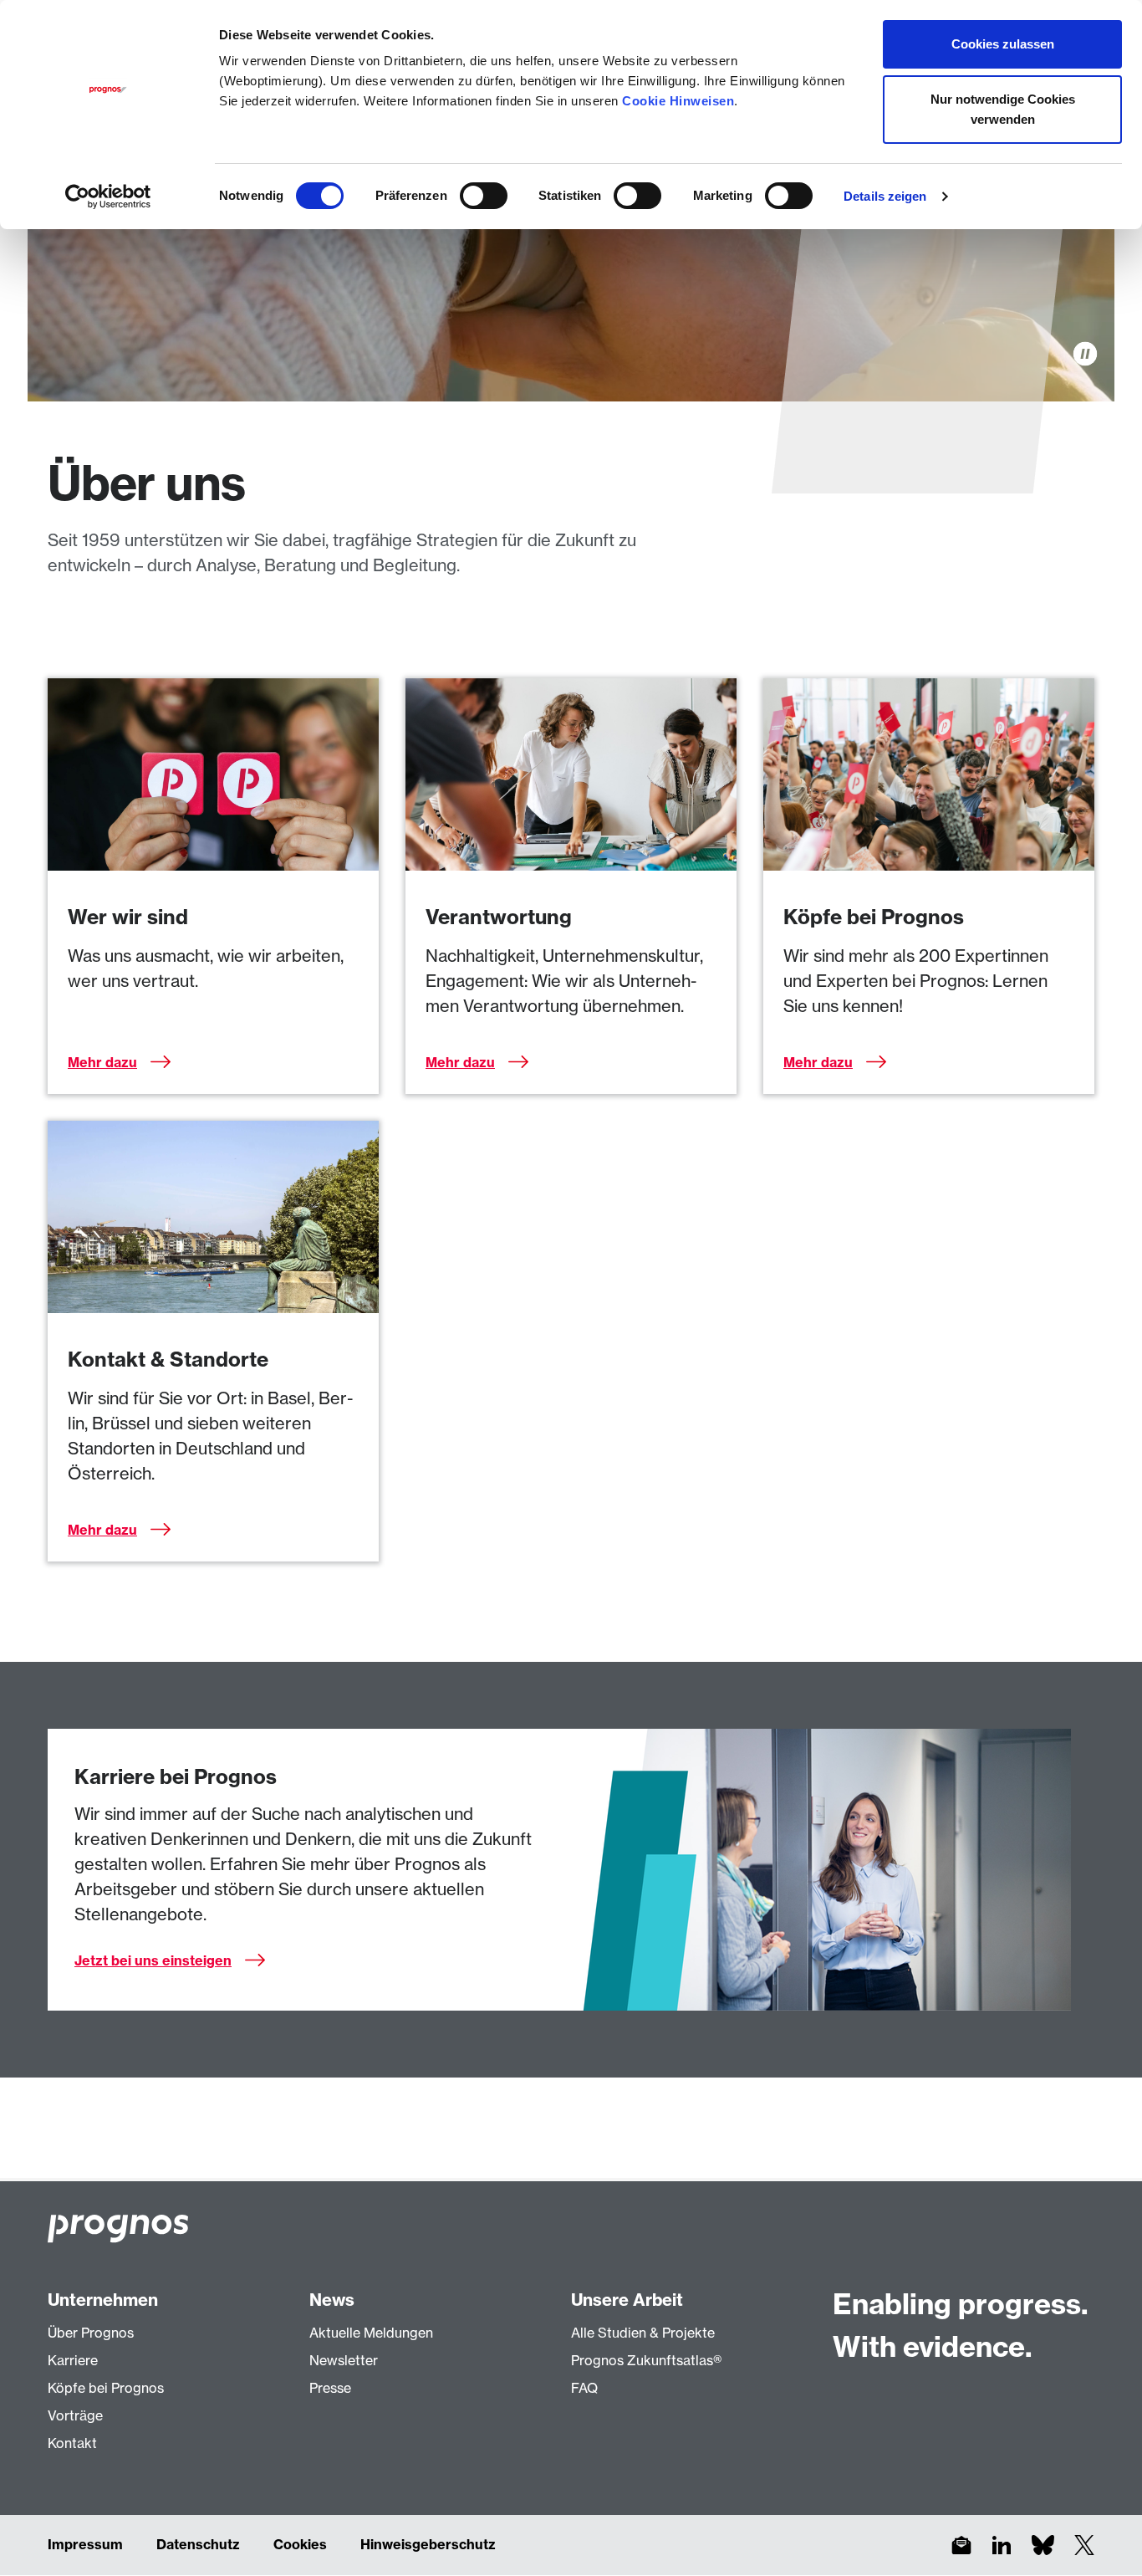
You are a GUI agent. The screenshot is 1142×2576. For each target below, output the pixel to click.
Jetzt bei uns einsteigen (153, 1960)
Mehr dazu (102, 1062)
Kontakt (72, 2443)
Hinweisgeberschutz (428, 2544)
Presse (330, 2388)
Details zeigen (885, 196)
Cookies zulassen (1003, 44)
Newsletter (344, 2360)
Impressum (85, 2544)
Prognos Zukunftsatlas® (646, 2360)
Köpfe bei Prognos (106, 2388)
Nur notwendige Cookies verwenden (1003, 109)
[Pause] (1085, 354)
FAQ (584, 2388)
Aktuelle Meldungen (371, 2333)
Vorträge (75, 2415)
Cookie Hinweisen (678, 101)
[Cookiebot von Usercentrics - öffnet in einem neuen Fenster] (108, 197)
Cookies (300, 2544)
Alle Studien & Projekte (643, 2333)
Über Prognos (91, 2333)
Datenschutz (198, 2544)
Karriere (73, 2360)
